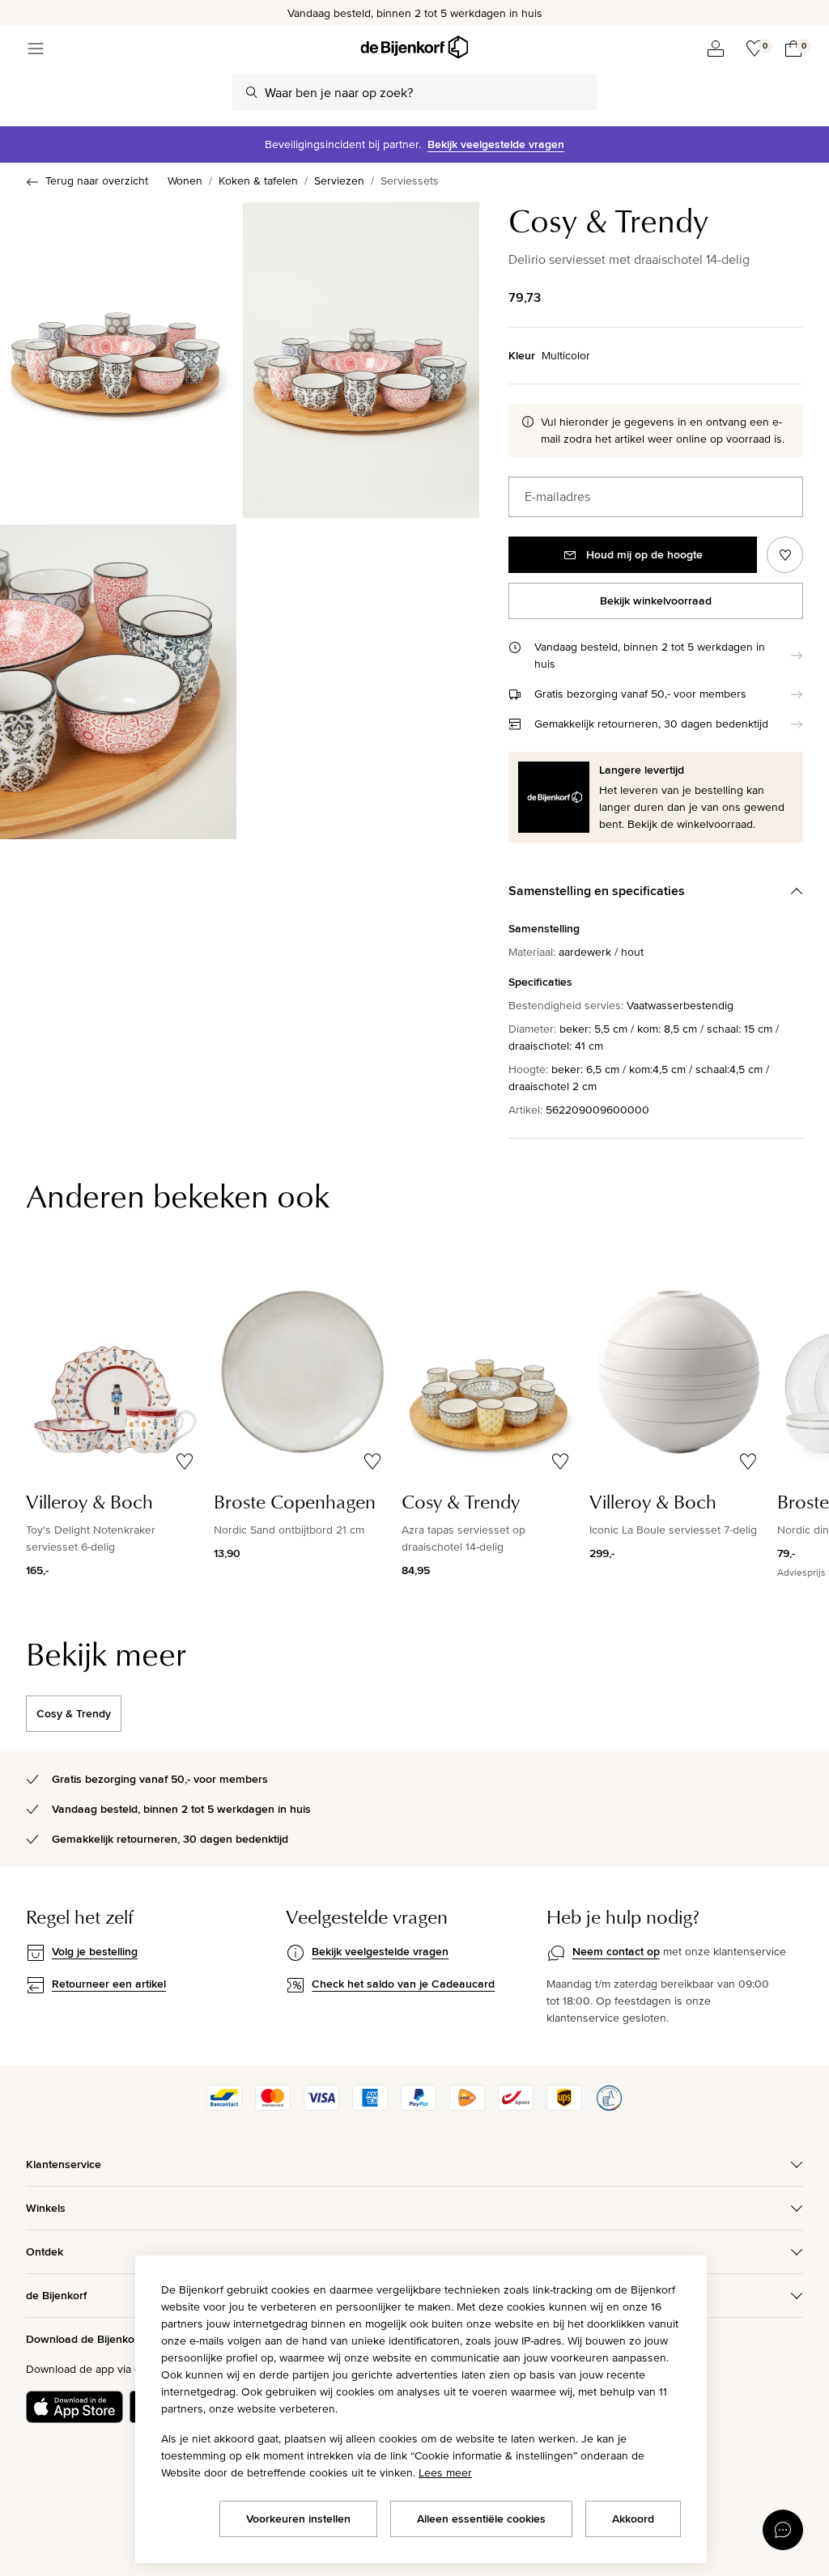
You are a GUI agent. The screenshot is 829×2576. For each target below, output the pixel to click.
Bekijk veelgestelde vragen (496, 144)
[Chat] (783, 2530)
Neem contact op (616, 1951)
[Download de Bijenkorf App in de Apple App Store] (74, 2407)
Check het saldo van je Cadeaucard (403, 1984)
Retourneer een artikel (109, 1984)
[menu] (36, 49)
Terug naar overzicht (97, 180)
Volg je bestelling (95, 1951)
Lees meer (445, 2472)
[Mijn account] (716, 49)
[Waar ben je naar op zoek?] (252, 92)
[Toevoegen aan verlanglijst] (785, 555)
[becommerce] (609, 2107)
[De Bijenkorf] (414, 47)
